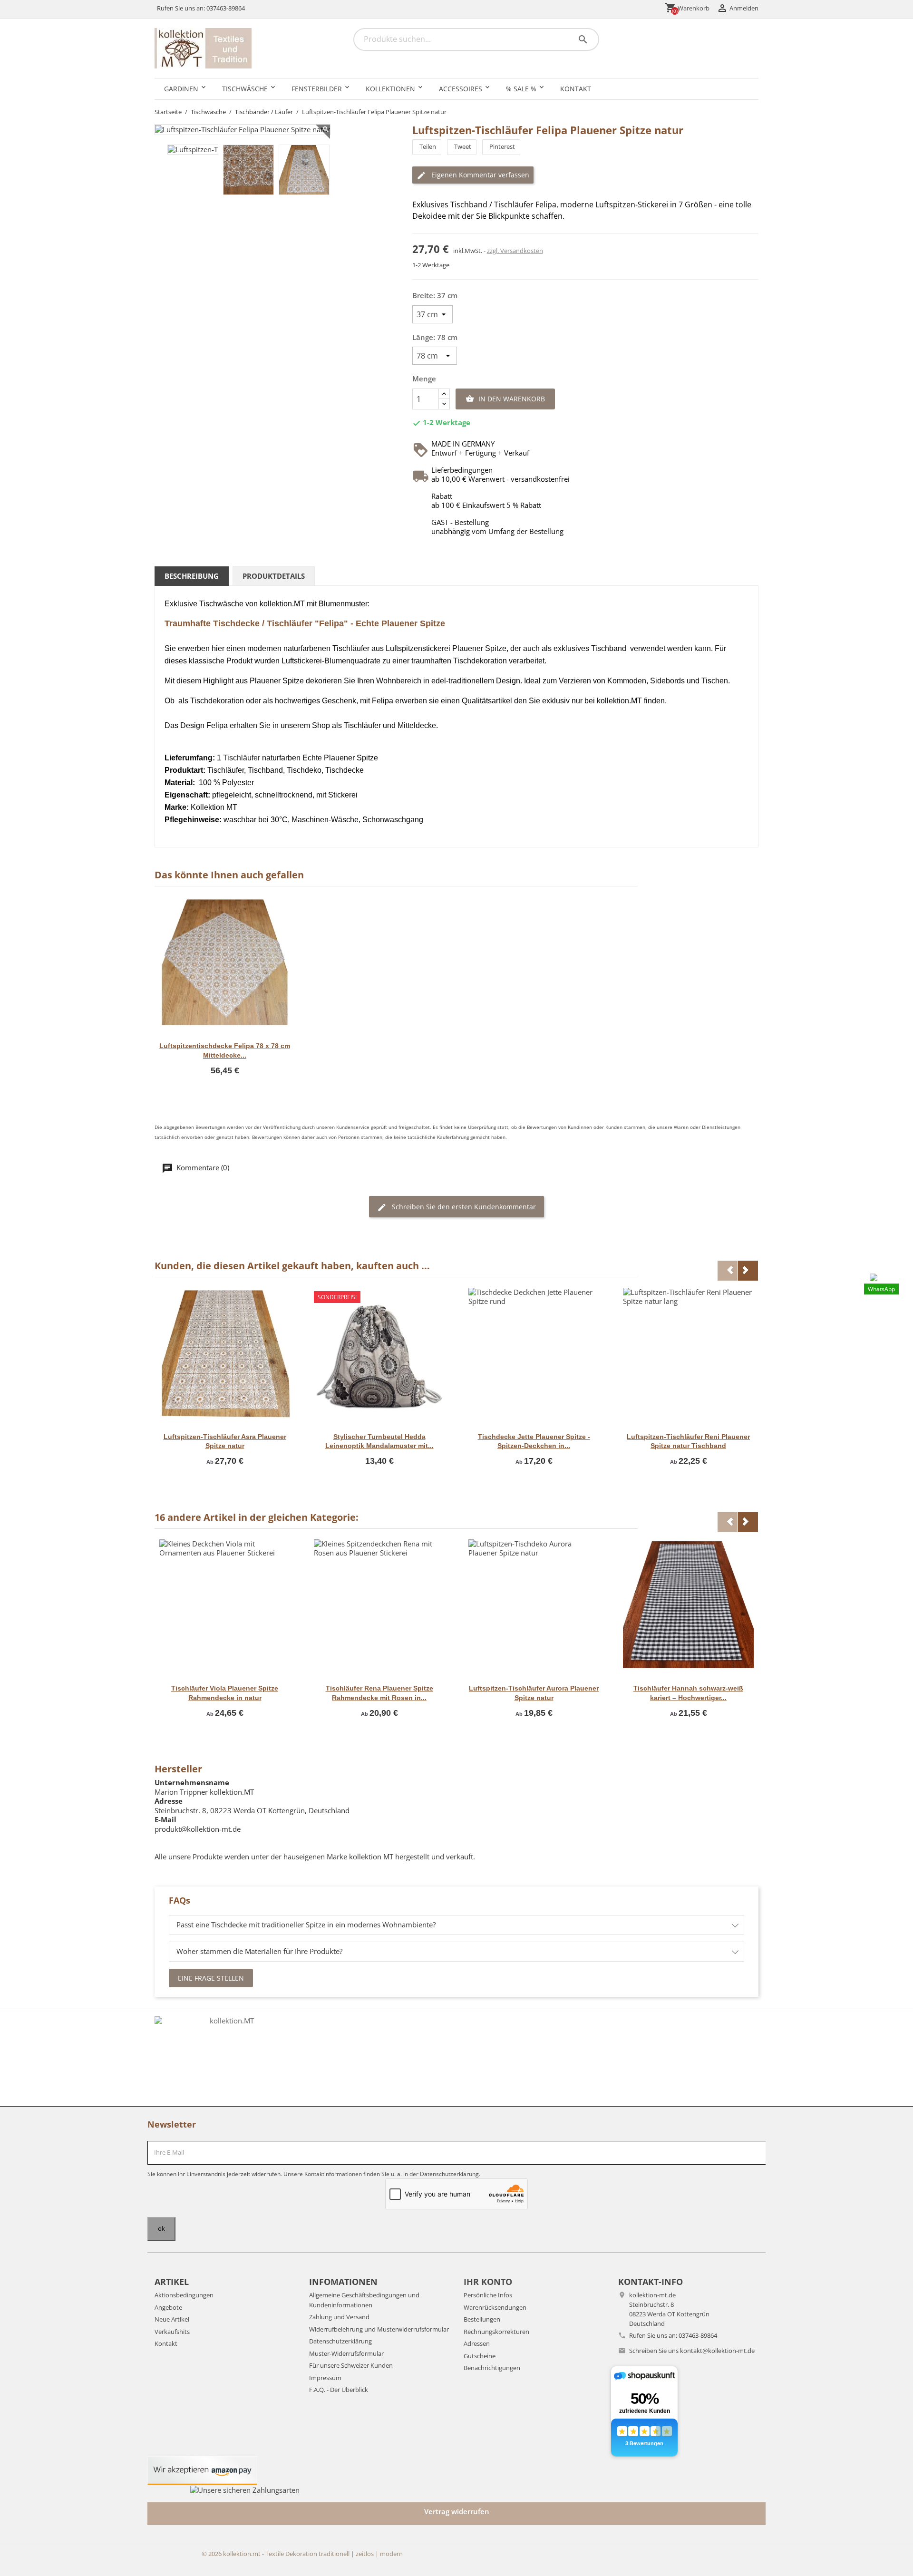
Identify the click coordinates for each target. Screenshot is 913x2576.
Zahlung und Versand (339, 2317)
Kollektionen (390, 89)
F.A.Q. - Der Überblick (339, 2390)
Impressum (325, 2378)
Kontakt (576, 89)
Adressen (477, 2343)
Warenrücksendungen (495, 2307)
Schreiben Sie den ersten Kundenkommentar (463, 1207)
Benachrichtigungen (492, 2368)
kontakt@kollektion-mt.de (717, 2351)
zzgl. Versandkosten (515, 251)
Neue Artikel (172, 2319)
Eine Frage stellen (211, 1978)
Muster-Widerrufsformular (346, 2353)
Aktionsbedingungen (184, 2295)
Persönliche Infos (488, 2295)
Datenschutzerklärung (340, 2341)
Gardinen (181, 89)
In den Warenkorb (505, 399)
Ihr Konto (488, 2282)
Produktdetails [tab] (274, 576)
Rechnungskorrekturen (496, 2332)
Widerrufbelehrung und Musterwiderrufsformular (379, 2329)
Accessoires (461, 89)
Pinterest (502, 146)
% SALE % (521, 89)
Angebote (168, 2307)
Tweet (463, 146)
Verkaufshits (172, 2332)
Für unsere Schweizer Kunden (351, 2365)
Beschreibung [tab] (192, 576)
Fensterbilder (317, 89)
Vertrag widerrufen (457, 2511)
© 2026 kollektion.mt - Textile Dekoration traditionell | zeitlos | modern (302, 2554)
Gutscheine (480, 2356)
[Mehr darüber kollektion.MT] (228, 2058)
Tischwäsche (245, 89)
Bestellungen (482, 2319)
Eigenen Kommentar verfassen (479, 175)
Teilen (428, 146)
